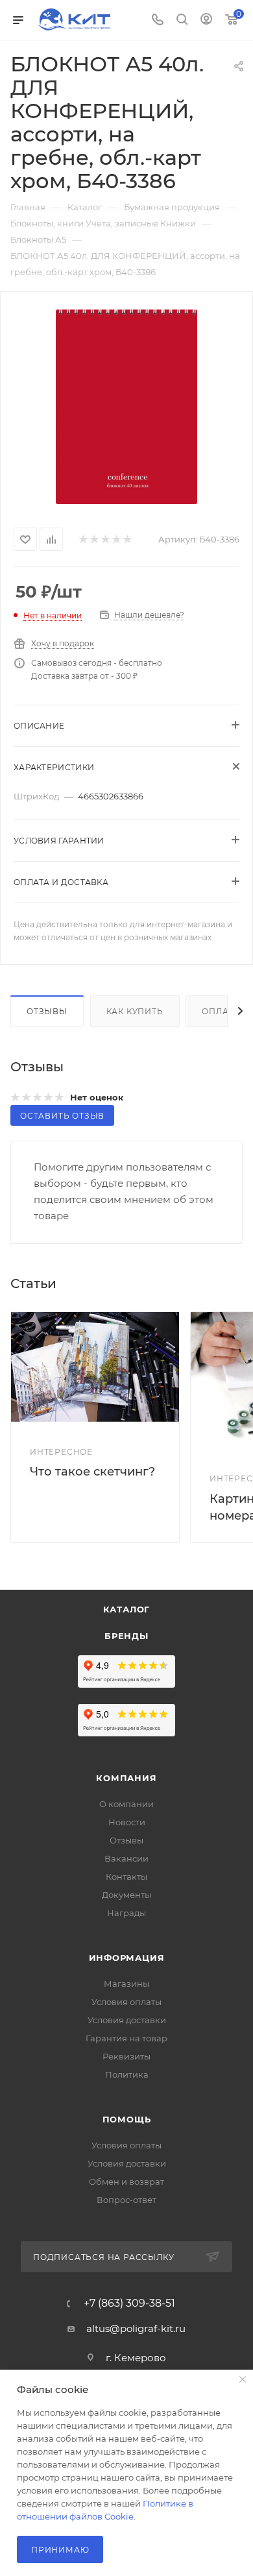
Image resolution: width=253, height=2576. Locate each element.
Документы (126, 1895)
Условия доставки (127, 2020)
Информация (127, 1958)
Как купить (135, 1011)
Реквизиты (126, 2056)
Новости (127, 1822)
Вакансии (126, 1858)
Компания (126, 1778)
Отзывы (47, 1011)
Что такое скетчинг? (92, 1472)
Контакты (126, 1877)
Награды (126, 1913)
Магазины (126, 1984)
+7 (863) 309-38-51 (129, 2303)
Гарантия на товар (126, 2038)
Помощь (127, 2119)
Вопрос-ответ (126, 2200)
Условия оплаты (126, 2002)
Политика (127, 2074)
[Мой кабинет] (206, 20)
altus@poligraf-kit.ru (136, 2328)
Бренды (126, 1636)
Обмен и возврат (126, 2181)
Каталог (127, 1609)
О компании (126, 1804)
